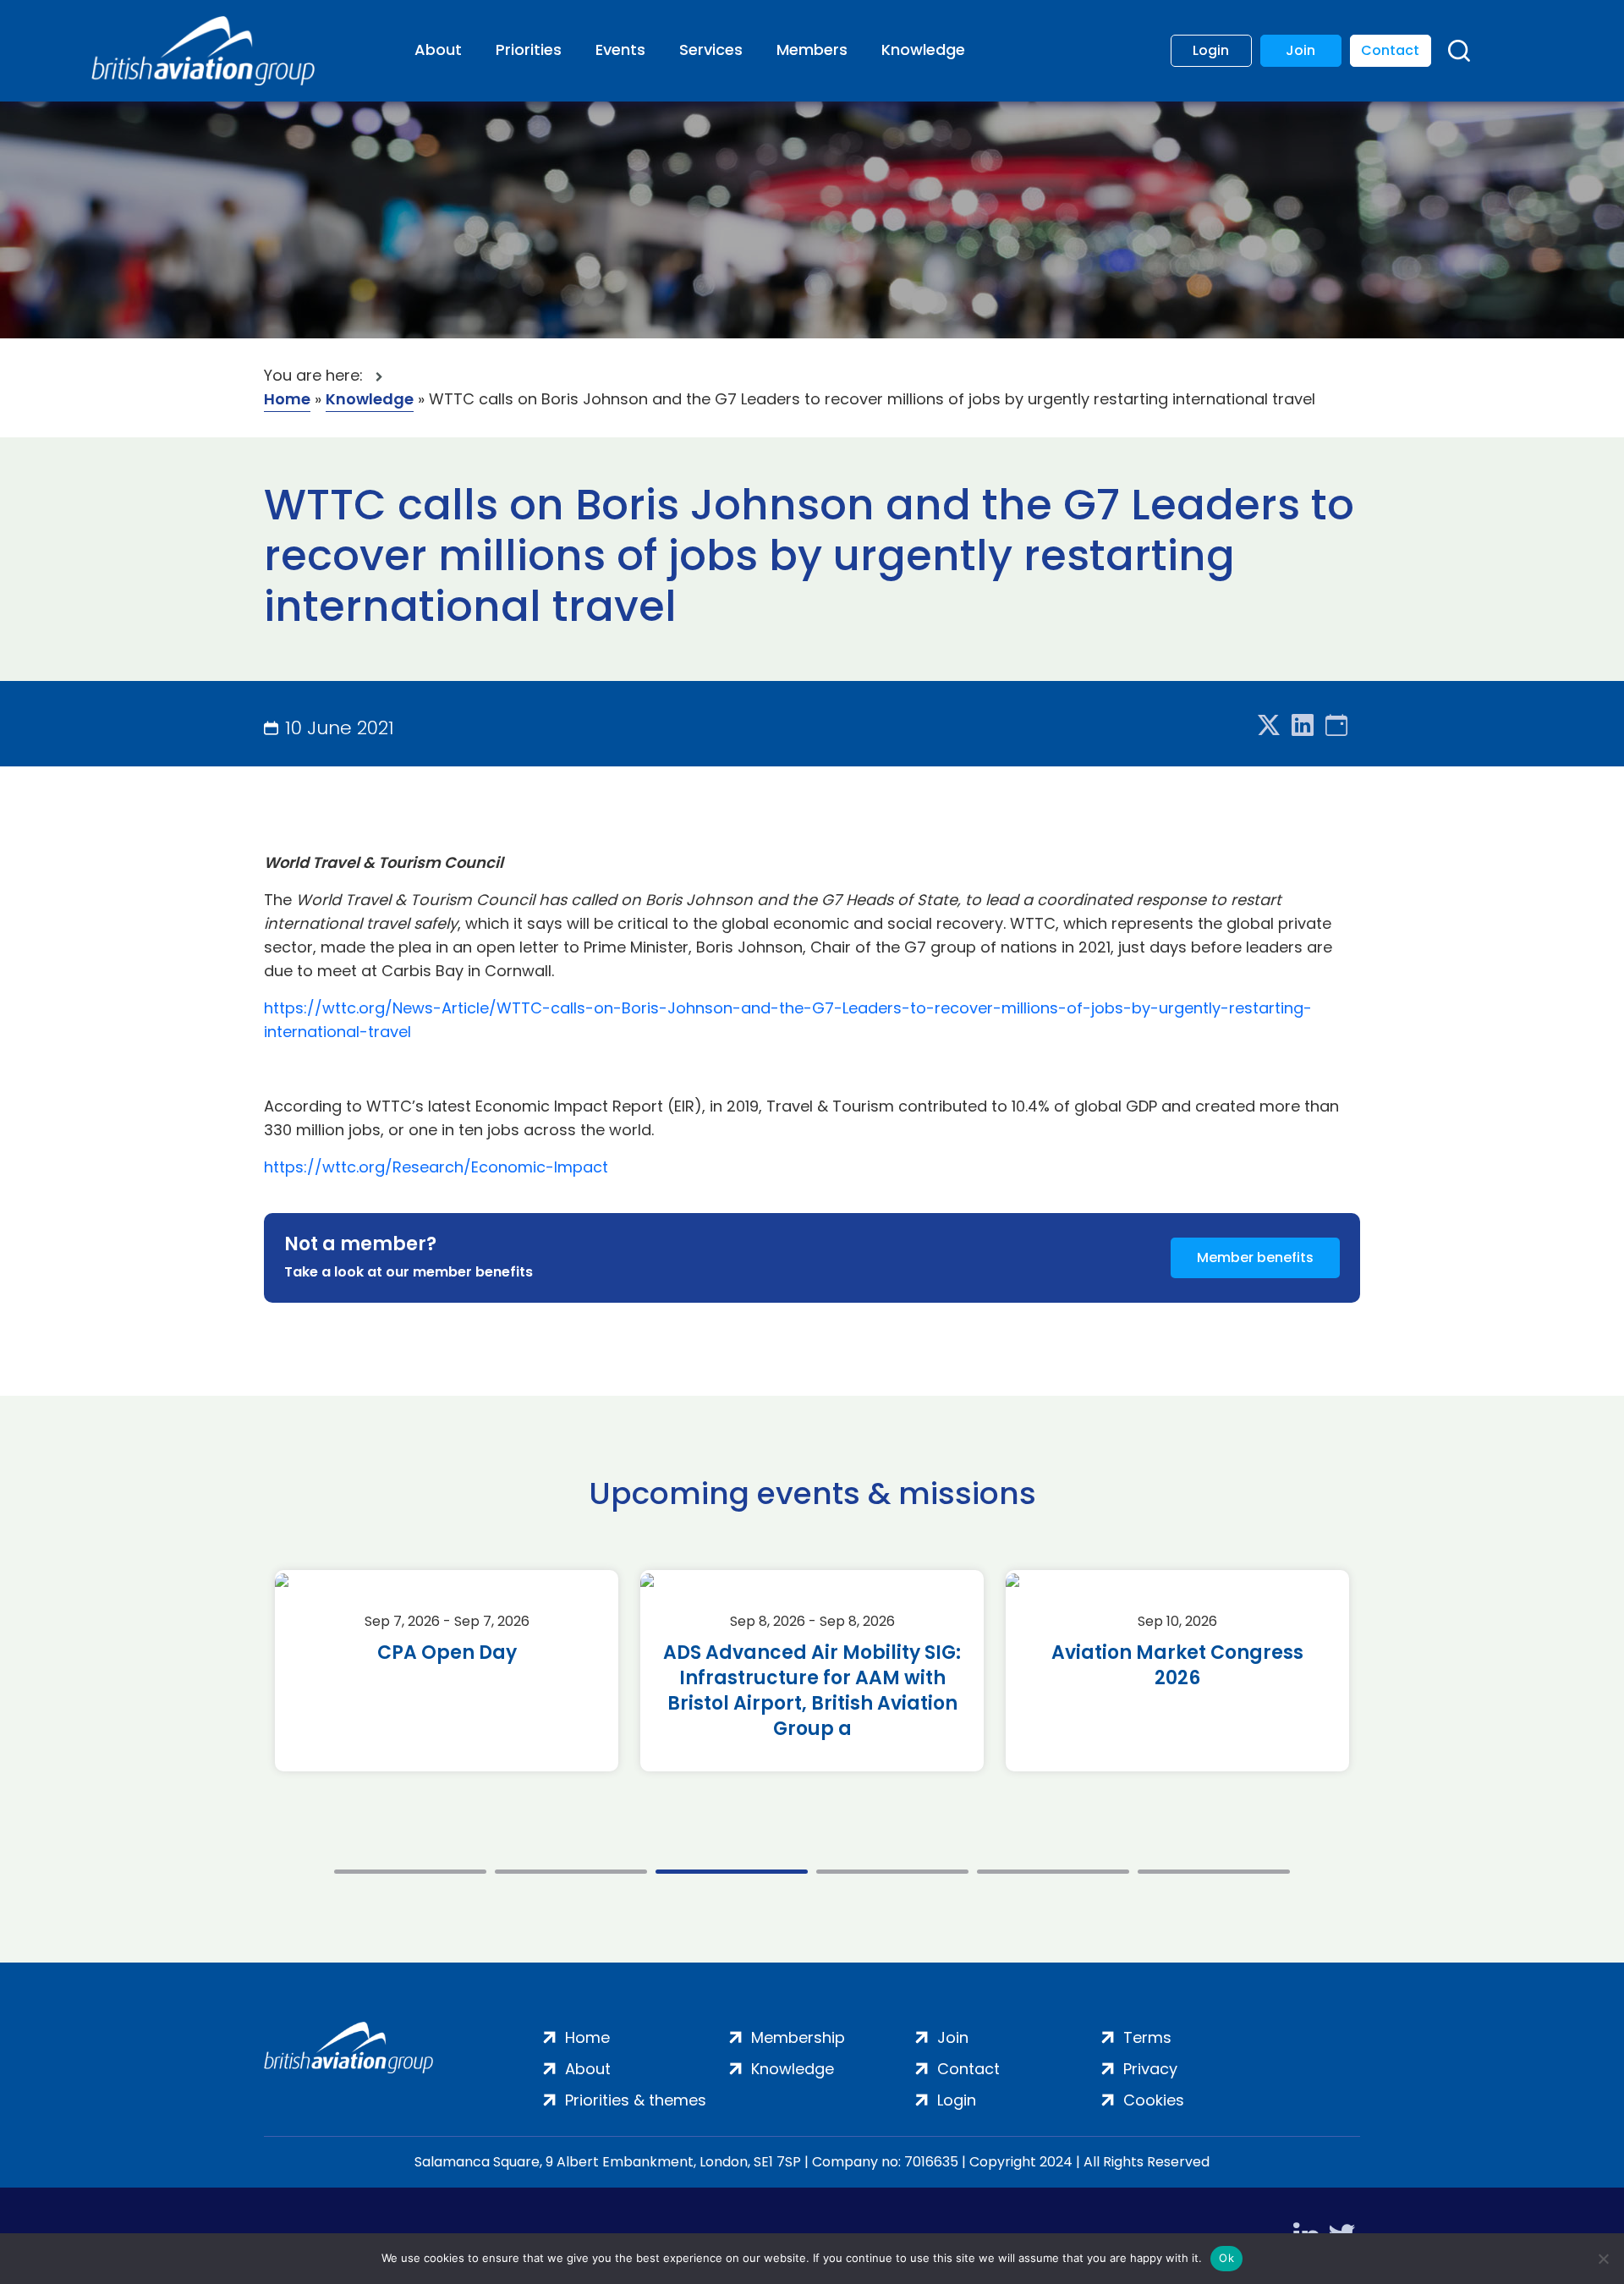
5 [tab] (1053, 1872)
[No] (1603, 2259)
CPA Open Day (447, 1653)
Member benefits (1255, 1257)
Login (1211, 50)
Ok (1226, 2258)
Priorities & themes (636, 2100)
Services (711, 49)
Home (287, 399)
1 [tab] (410, 1872)
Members (812, 49)
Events (620, 49)
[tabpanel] (447, 1671)
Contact (1390, 50)
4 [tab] (892, 1872)
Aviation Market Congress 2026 (1177, 1666)
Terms (1147, 2037)
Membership (798, 2037)
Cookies (1154, 2100)
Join (1300, 50)
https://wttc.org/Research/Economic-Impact (436, 1167)
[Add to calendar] (1336, 726)
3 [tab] (732, 1872)
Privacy (1150, 2069)
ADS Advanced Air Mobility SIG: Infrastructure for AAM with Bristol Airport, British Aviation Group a (812, 1691)
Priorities (529, 49)
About (438, 49)
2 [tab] (571, 1872)
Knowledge (923, 49)
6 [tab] (1214, 1872)
